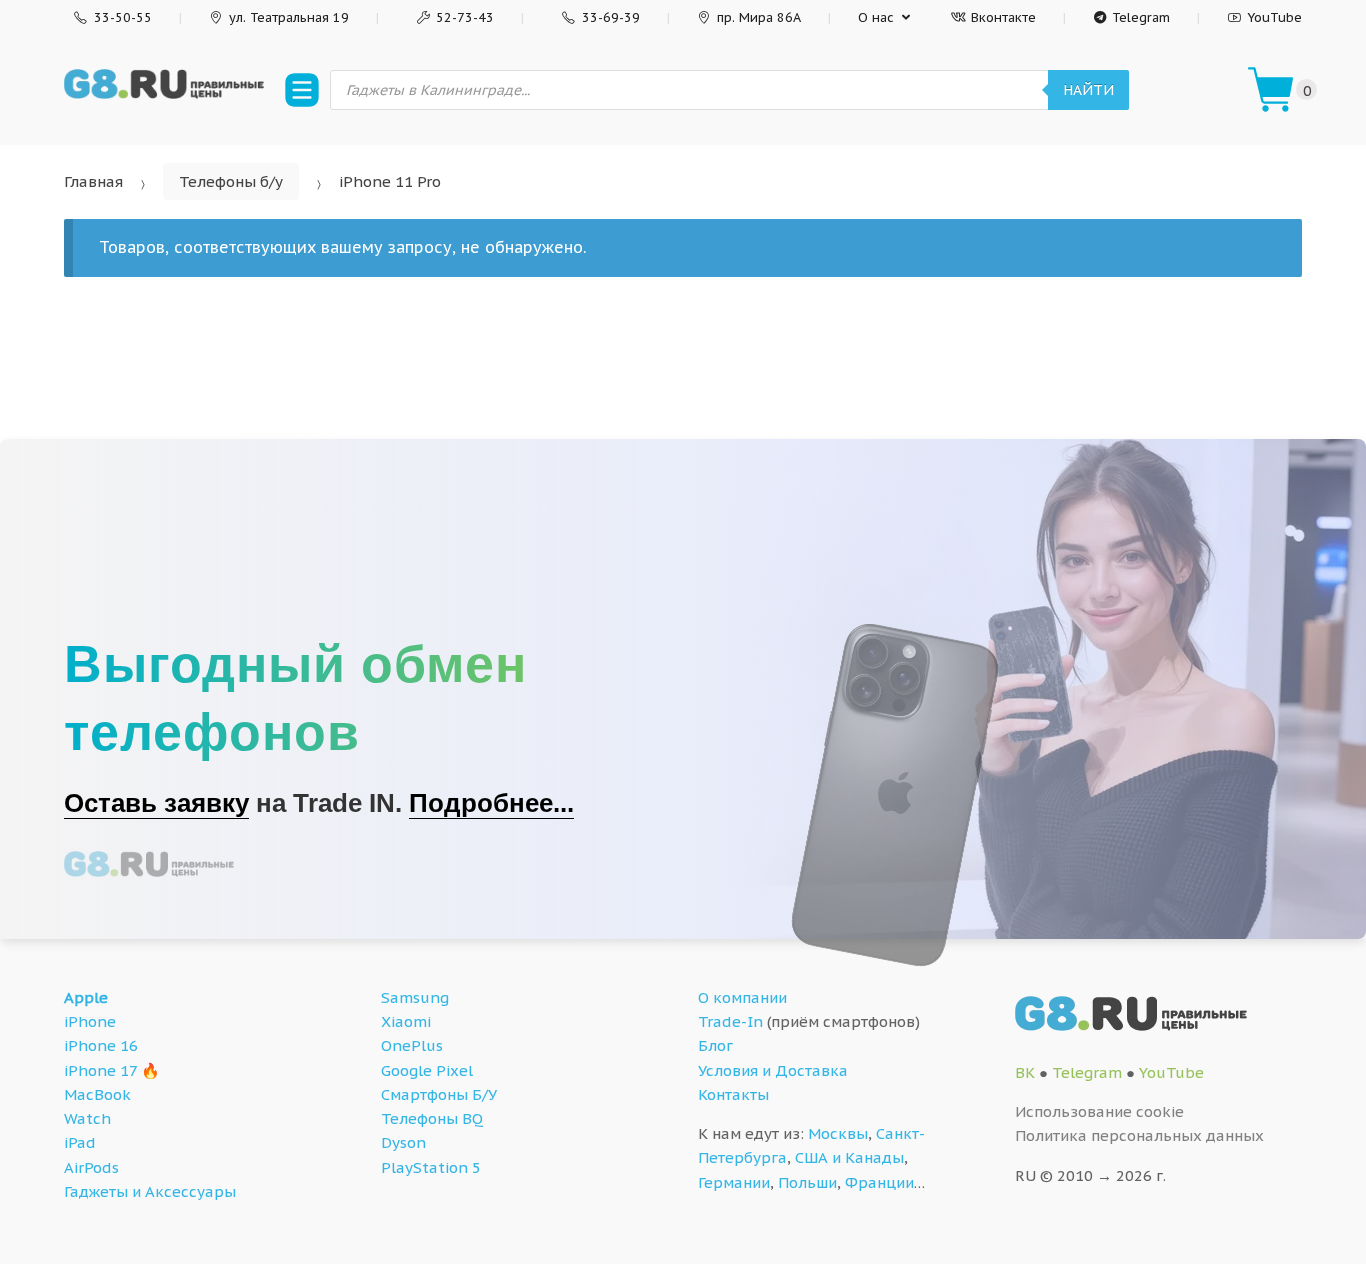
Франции (879, 1182)
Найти (1088, 90)
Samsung (415, 997)
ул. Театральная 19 (289, 17)
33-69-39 (610, 17)
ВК (1025, 1072)
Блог (715, 1045)
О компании (742, 997)
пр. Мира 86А (759, 17)
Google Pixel (427, 1070)
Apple (86, 997)
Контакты (733, 1094)
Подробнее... (491, 803)
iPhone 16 (101, 1045)
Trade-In (730, 1021)
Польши (807, 1182)
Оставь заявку (156, 803)
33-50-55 (123, 17)
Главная (93, 181)
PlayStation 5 (431, 1167)
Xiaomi (406, 1021)
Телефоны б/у (231, 181)
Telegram (1141, 17)
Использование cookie (1099, 1111)
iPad (80, 1142)
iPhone (90, 1021)
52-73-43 (465, 17)
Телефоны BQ (432, 1118)
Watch (87, 1118)
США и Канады (849, 1157)
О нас (876, 17)
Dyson (403, 1142)
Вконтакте (1003, 17)
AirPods (91, 1167)
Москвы (838, 1133)
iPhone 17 (100, 1070)
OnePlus (412, 1045)
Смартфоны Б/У (439, 1094)
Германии (734, 1182)
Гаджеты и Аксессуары (150, 1191)
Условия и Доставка (773, 1070)
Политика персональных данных (1139, 1135)
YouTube (1274, 17)
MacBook (97, 1094)
